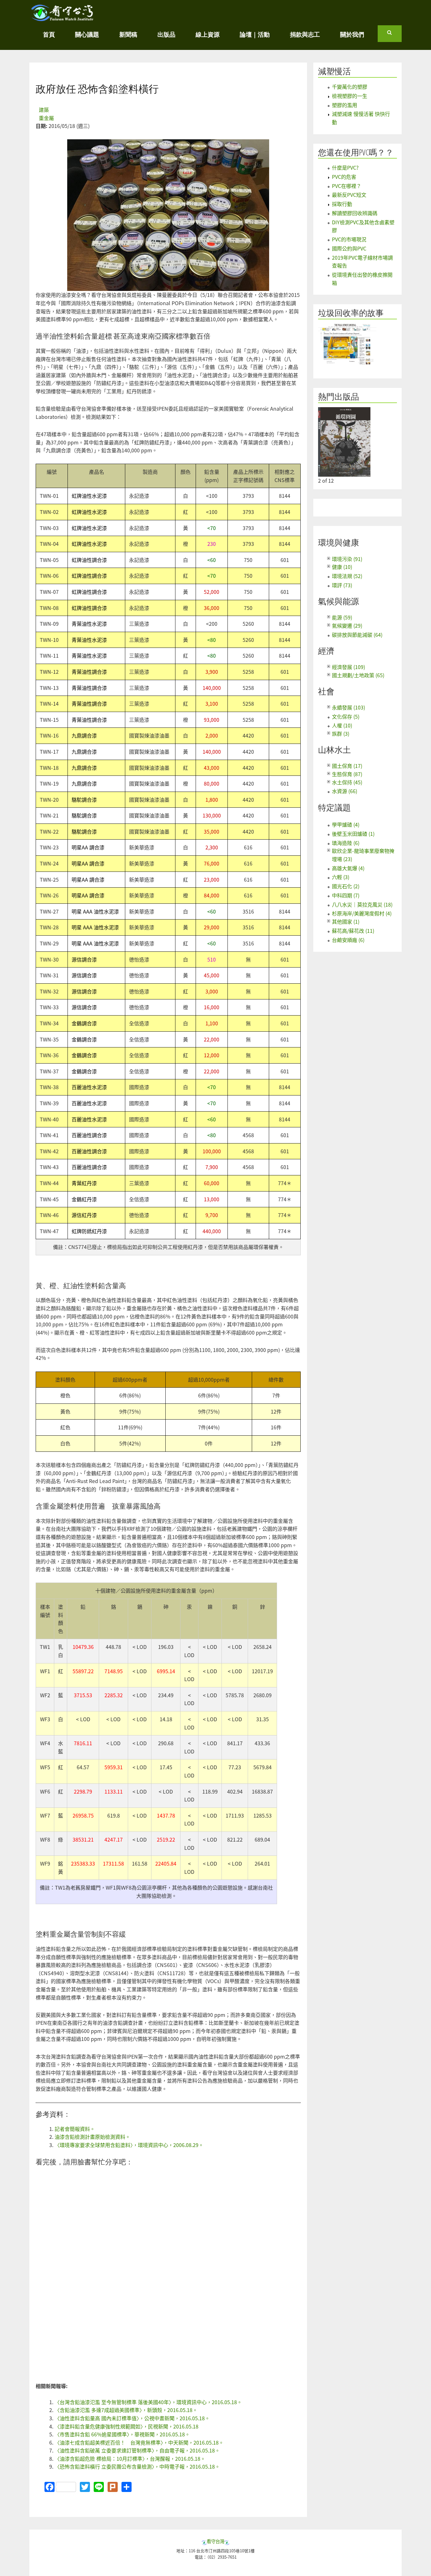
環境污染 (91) (347, 559)
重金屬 (46, 118)
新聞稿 (128, 34)
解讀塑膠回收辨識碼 (355, 213)
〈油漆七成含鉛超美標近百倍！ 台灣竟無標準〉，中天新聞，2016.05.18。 (139, 2442)
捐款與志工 (305, 34)
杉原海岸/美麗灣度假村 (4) (362, 913)
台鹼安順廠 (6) (348, 940)
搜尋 (394, 35)
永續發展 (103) (348, 707)
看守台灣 (215, 2541)
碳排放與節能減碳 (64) (357, 635)
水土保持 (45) (347, 782)
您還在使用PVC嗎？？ (356, 152)
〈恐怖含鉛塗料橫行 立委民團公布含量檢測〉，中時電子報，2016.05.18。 (137, 2466)
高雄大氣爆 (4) (348, 868)
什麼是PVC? (345, 167)
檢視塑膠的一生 (350, 96)
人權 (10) (342, 725)
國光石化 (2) (346, 886)
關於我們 (352, 34)
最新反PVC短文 (349, 195)
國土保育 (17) (347, 766)
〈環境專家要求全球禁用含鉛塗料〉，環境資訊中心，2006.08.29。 (129, 2145)
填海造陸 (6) (346, 843)
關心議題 (87, 34)
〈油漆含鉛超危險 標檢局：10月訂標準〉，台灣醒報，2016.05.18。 (130, 2458)
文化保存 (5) (346, 716)
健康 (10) (342, 567)
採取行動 (342, 204)
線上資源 (208, 34)
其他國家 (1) (346, 921)
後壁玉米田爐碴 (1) (353, 834)
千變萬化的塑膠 (350, 87)
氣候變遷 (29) (347, 625)
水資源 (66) (345, 791)
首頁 (49, 34)
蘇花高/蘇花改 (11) (353, 931)
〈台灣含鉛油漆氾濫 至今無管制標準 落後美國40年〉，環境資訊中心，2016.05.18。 (148, 2402)
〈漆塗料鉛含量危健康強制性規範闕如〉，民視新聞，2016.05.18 (127, 2426)
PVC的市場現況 (349, 239)
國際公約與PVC (349, 248)
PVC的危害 (344, 177)
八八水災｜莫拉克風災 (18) (362, 904)
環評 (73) (342, 585)
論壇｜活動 (255, 34)
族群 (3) (341, 733)
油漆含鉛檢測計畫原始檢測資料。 (92, 2137)
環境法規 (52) (347, 576)
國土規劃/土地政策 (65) (358, 675)
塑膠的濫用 (345, 105)
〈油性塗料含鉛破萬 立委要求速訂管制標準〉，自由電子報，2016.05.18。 (137, 2450)
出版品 (166, 34)
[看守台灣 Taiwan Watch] (62, 18)
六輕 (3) (341, 877)
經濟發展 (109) (348, 667)
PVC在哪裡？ (347, 186)
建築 (44, 110)
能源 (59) (342, 617)
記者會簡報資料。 (75, 2129)
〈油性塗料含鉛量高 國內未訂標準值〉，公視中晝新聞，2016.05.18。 (132, 2418)
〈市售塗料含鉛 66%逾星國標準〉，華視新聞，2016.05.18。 (122, 2434)
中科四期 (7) (346, 895)
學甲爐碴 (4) (346, 824)
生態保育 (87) (347, 774)
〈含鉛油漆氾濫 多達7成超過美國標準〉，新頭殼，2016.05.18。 (126, 2410)
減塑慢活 (334, 71)
